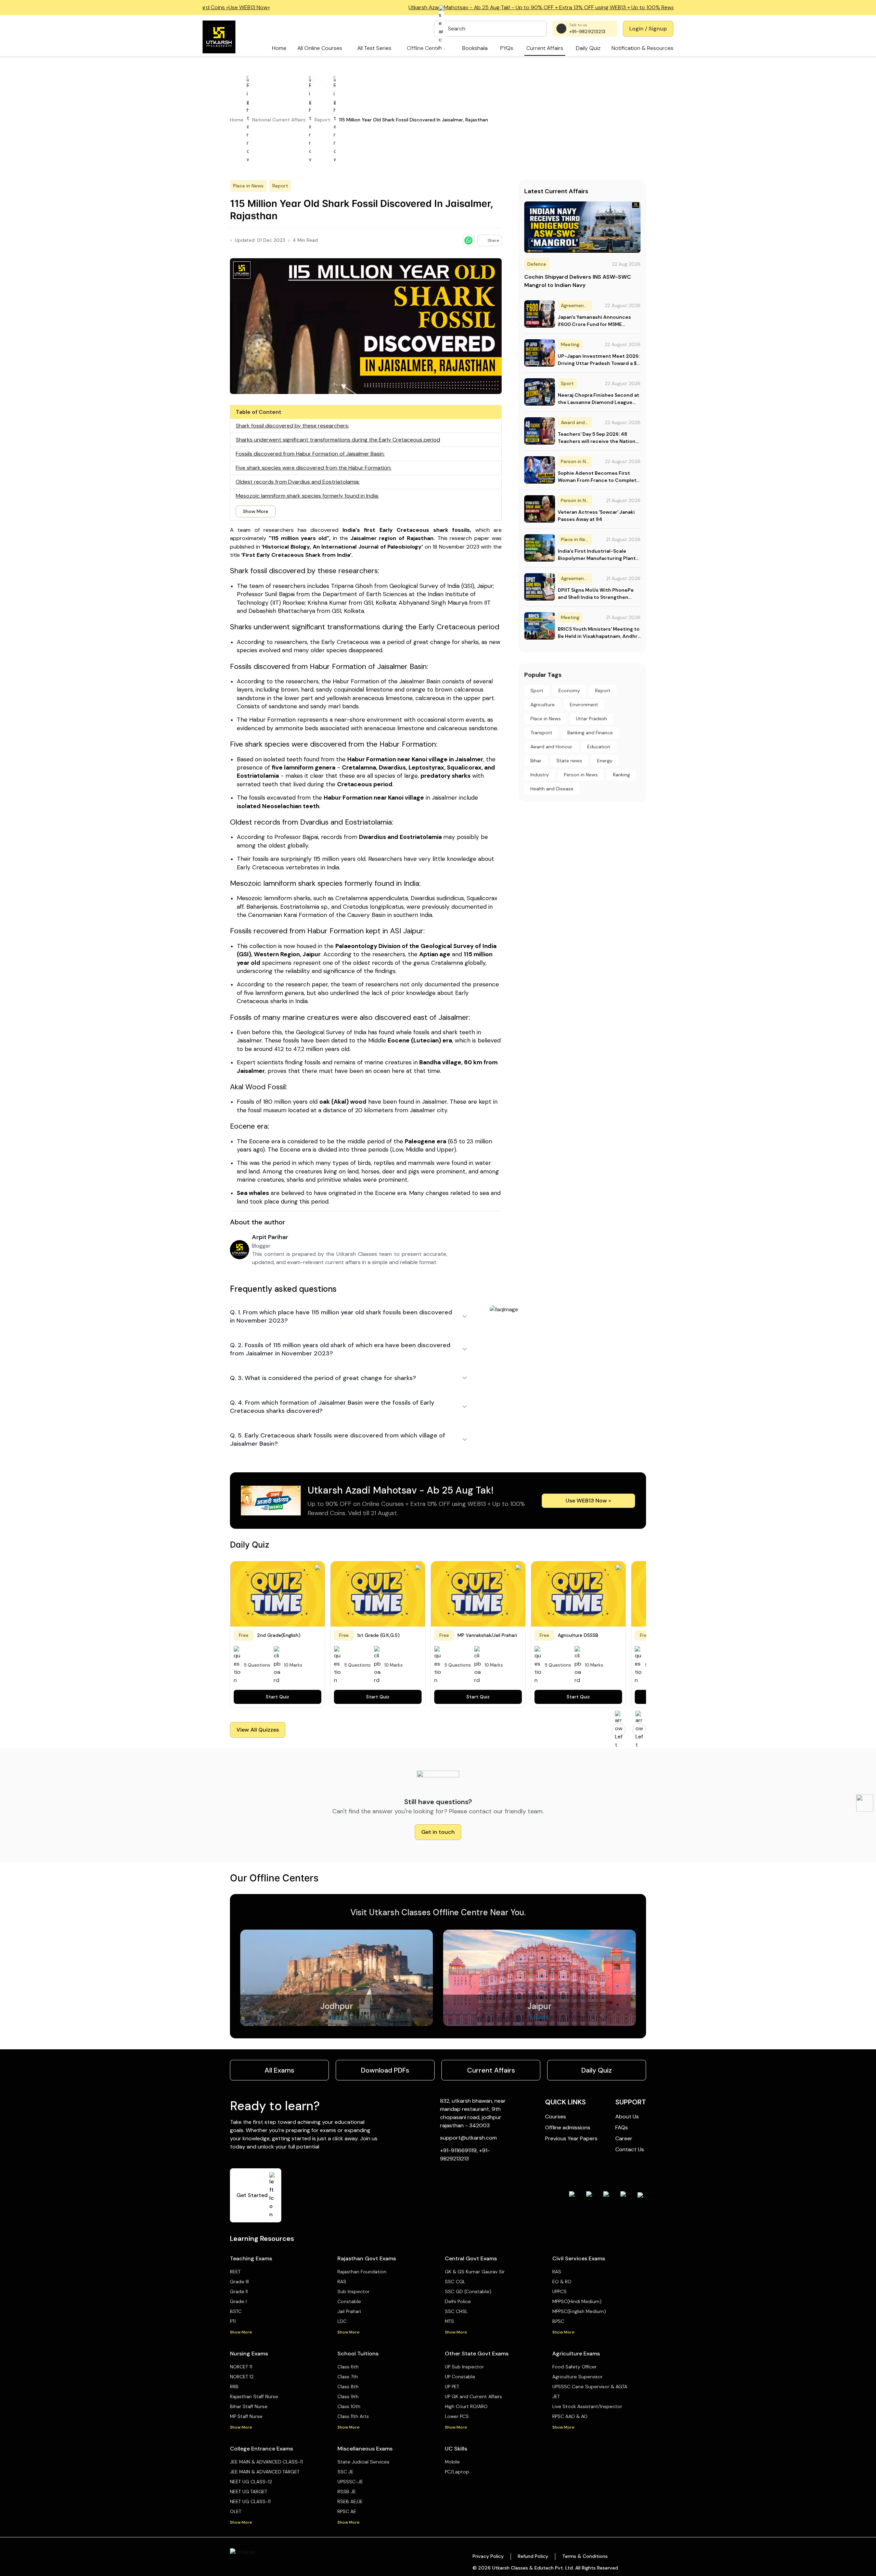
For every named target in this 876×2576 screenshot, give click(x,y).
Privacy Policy (488, 2556)
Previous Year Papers (571, 2138)
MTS (449, 2321)
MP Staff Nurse (246, 2416)
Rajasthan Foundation (362, 2272)
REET (235, 2272)
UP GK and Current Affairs (473, 2396)
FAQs (622, 2127)
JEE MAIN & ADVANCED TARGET (265, 2472)
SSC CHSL (456, 2311)
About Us (627, 2117)
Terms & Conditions (585, 2556)
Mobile (452, 2462)
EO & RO (562, 2282)
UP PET (452, 2387)
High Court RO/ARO (466, 2406)
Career (624, 2138)
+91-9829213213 (587, 31)
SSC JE (345, 2472)
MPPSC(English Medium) (579, 2311)
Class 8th (348, 2387)
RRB (234, 2387)
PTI (233, 2321)
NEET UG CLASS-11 (250, 2501)
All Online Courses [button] (320, 48)
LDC (342, 2321)
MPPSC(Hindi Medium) (577, 2301)
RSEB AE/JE (350, 2501)
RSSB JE (347, 2492)
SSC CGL (455, 2282)
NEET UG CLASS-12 (251, 2482)
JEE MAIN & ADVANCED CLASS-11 (266, 2462)
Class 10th (349, 2406)
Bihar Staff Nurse (249, 2406)
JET (556, 2396)
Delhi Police (458, 2301)
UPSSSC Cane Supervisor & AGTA (590, 2387)
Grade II (239, 2291)
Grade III (239, 2282)
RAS (342, 2282)
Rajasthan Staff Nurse (254, 2396)
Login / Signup (648, 29)
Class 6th (348, 2367)
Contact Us (630, 2149)
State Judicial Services (363, 2462)
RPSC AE (347, 2511)
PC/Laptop (457, 2472)
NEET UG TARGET (249, 2492)
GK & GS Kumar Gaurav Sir (475, 2272)
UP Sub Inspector (464, 2367)
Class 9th (348, 2396)
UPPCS (559, 2291)
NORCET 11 (241, 2367)
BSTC (236, 2311)
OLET (236, 2511)
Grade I (238, 2301)
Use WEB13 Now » (588, 1501)
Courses (556, 2117)
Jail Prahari (349, 2311)
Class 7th (348, 2377)
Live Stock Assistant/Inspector (587, 2406)
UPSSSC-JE (350, 2482)
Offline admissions (568, 2127)
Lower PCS (457, 2416)
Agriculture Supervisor (577, 2377)
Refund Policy (533, 2556)
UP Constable (460, 2377)
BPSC (558, 2321)
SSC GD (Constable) (468, 2291)
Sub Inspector (353, 2291)
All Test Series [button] (374, 48)
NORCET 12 (242, 2377)
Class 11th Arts (353, 2416)
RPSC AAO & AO (570, 2416)
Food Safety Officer (575, 2367)
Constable (349, 2301)
